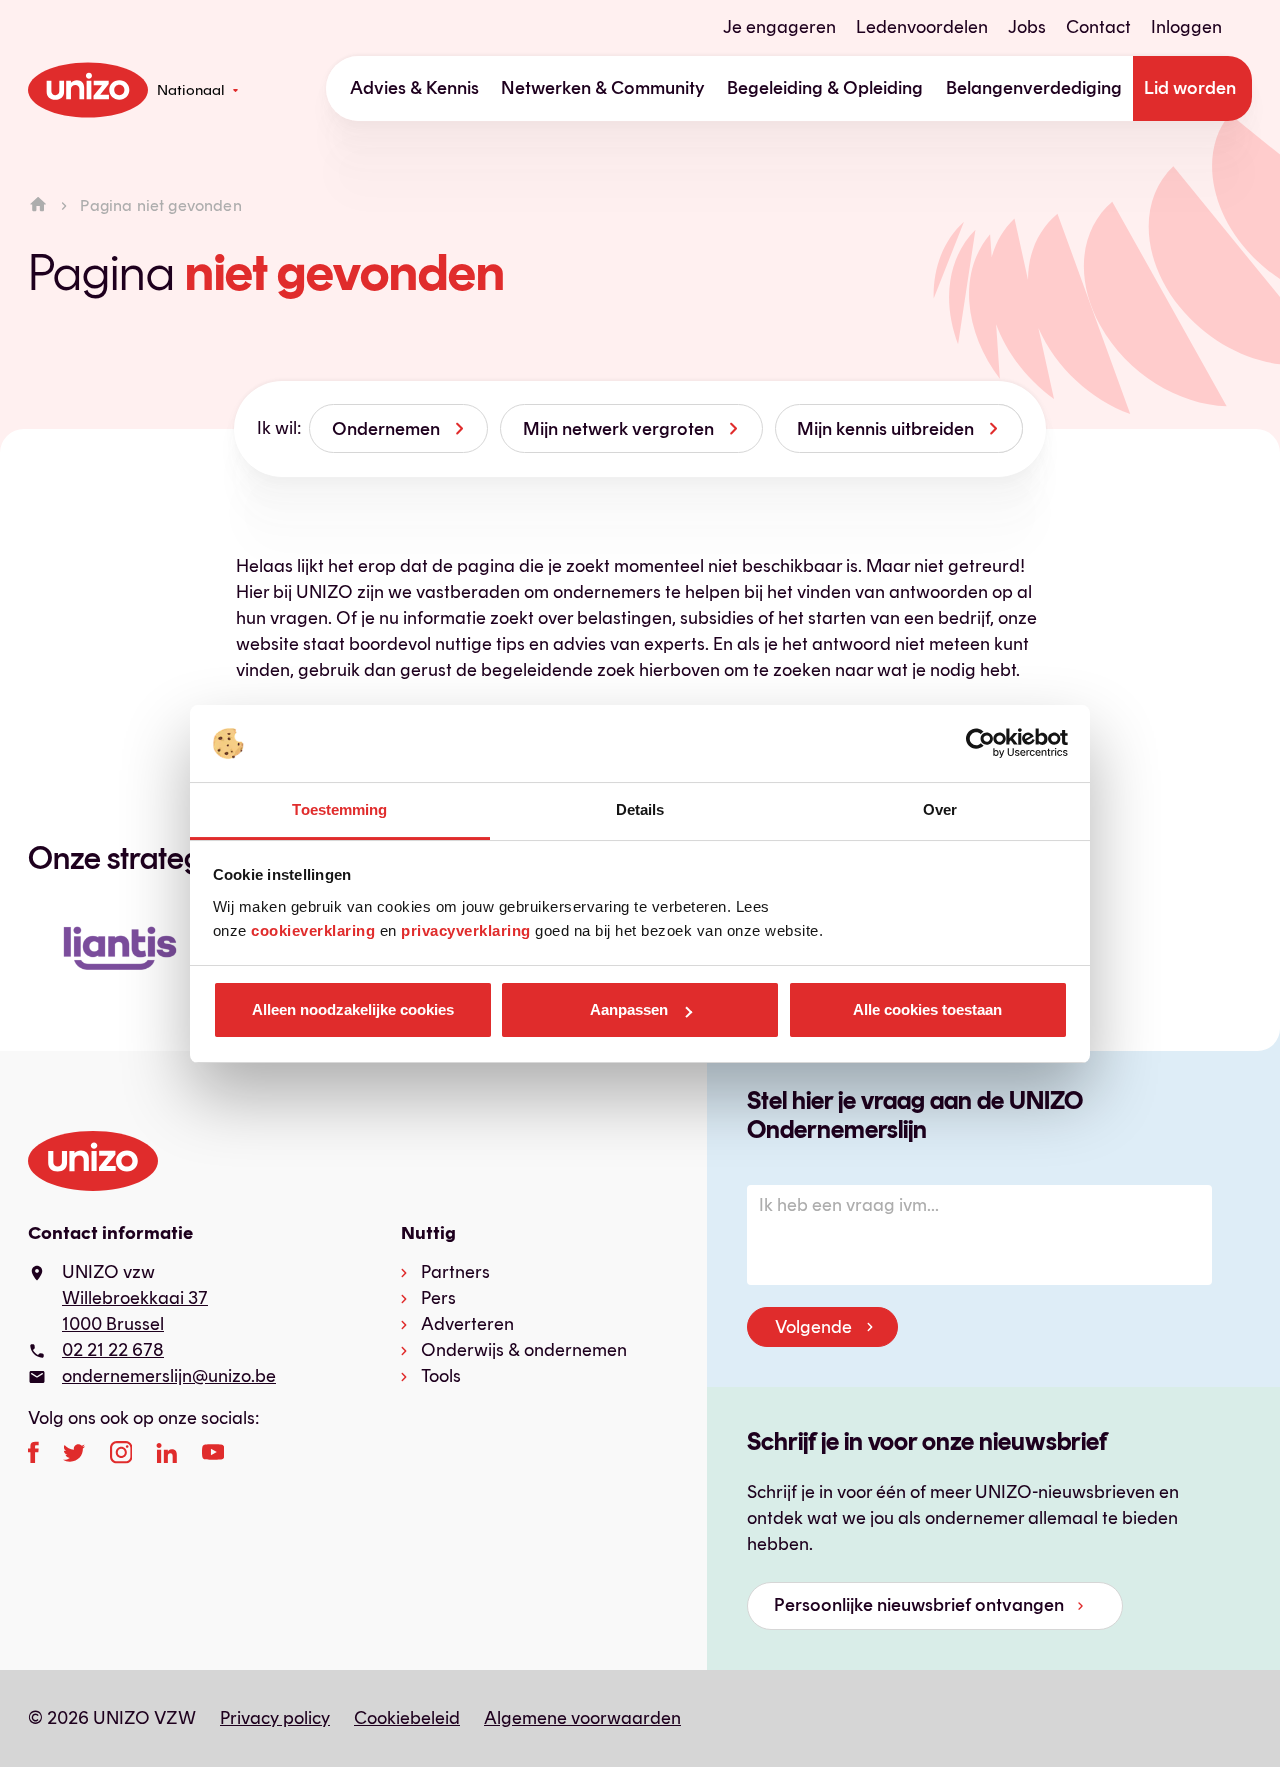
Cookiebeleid (407, 1718)
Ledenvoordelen (922, 27)
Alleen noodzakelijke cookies (353, 1009)
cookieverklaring (313, 930)
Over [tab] (940, 809)
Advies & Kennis (414, 88)
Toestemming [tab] (339, 809)
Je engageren (779, 27)
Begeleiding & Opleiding (825, 88)
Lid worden (1190, 88)
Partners (455, 1272)
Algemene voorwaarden (582, 1718)
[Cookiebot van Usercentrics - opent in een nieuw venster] (980, 744)
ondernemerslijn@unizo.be (169, 1376)
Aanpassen (629, 1009)
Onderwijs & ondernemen (524, 1350)
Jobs (1027, 27)
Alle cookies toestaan (927, 1009)
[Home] (38, 205)
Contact (1098, 27)
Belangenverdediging (1034, 88)
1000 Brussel (113, 1324)
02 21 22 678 (113, 1350)
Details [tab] (640, 809)
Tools (441, 1376)
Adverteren (467, 1324)
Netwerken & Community (603, 88)
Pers (438, 1298)
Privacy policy (275, 1718)
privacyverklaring (466, 930)
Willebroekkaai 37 (135, 1298)
